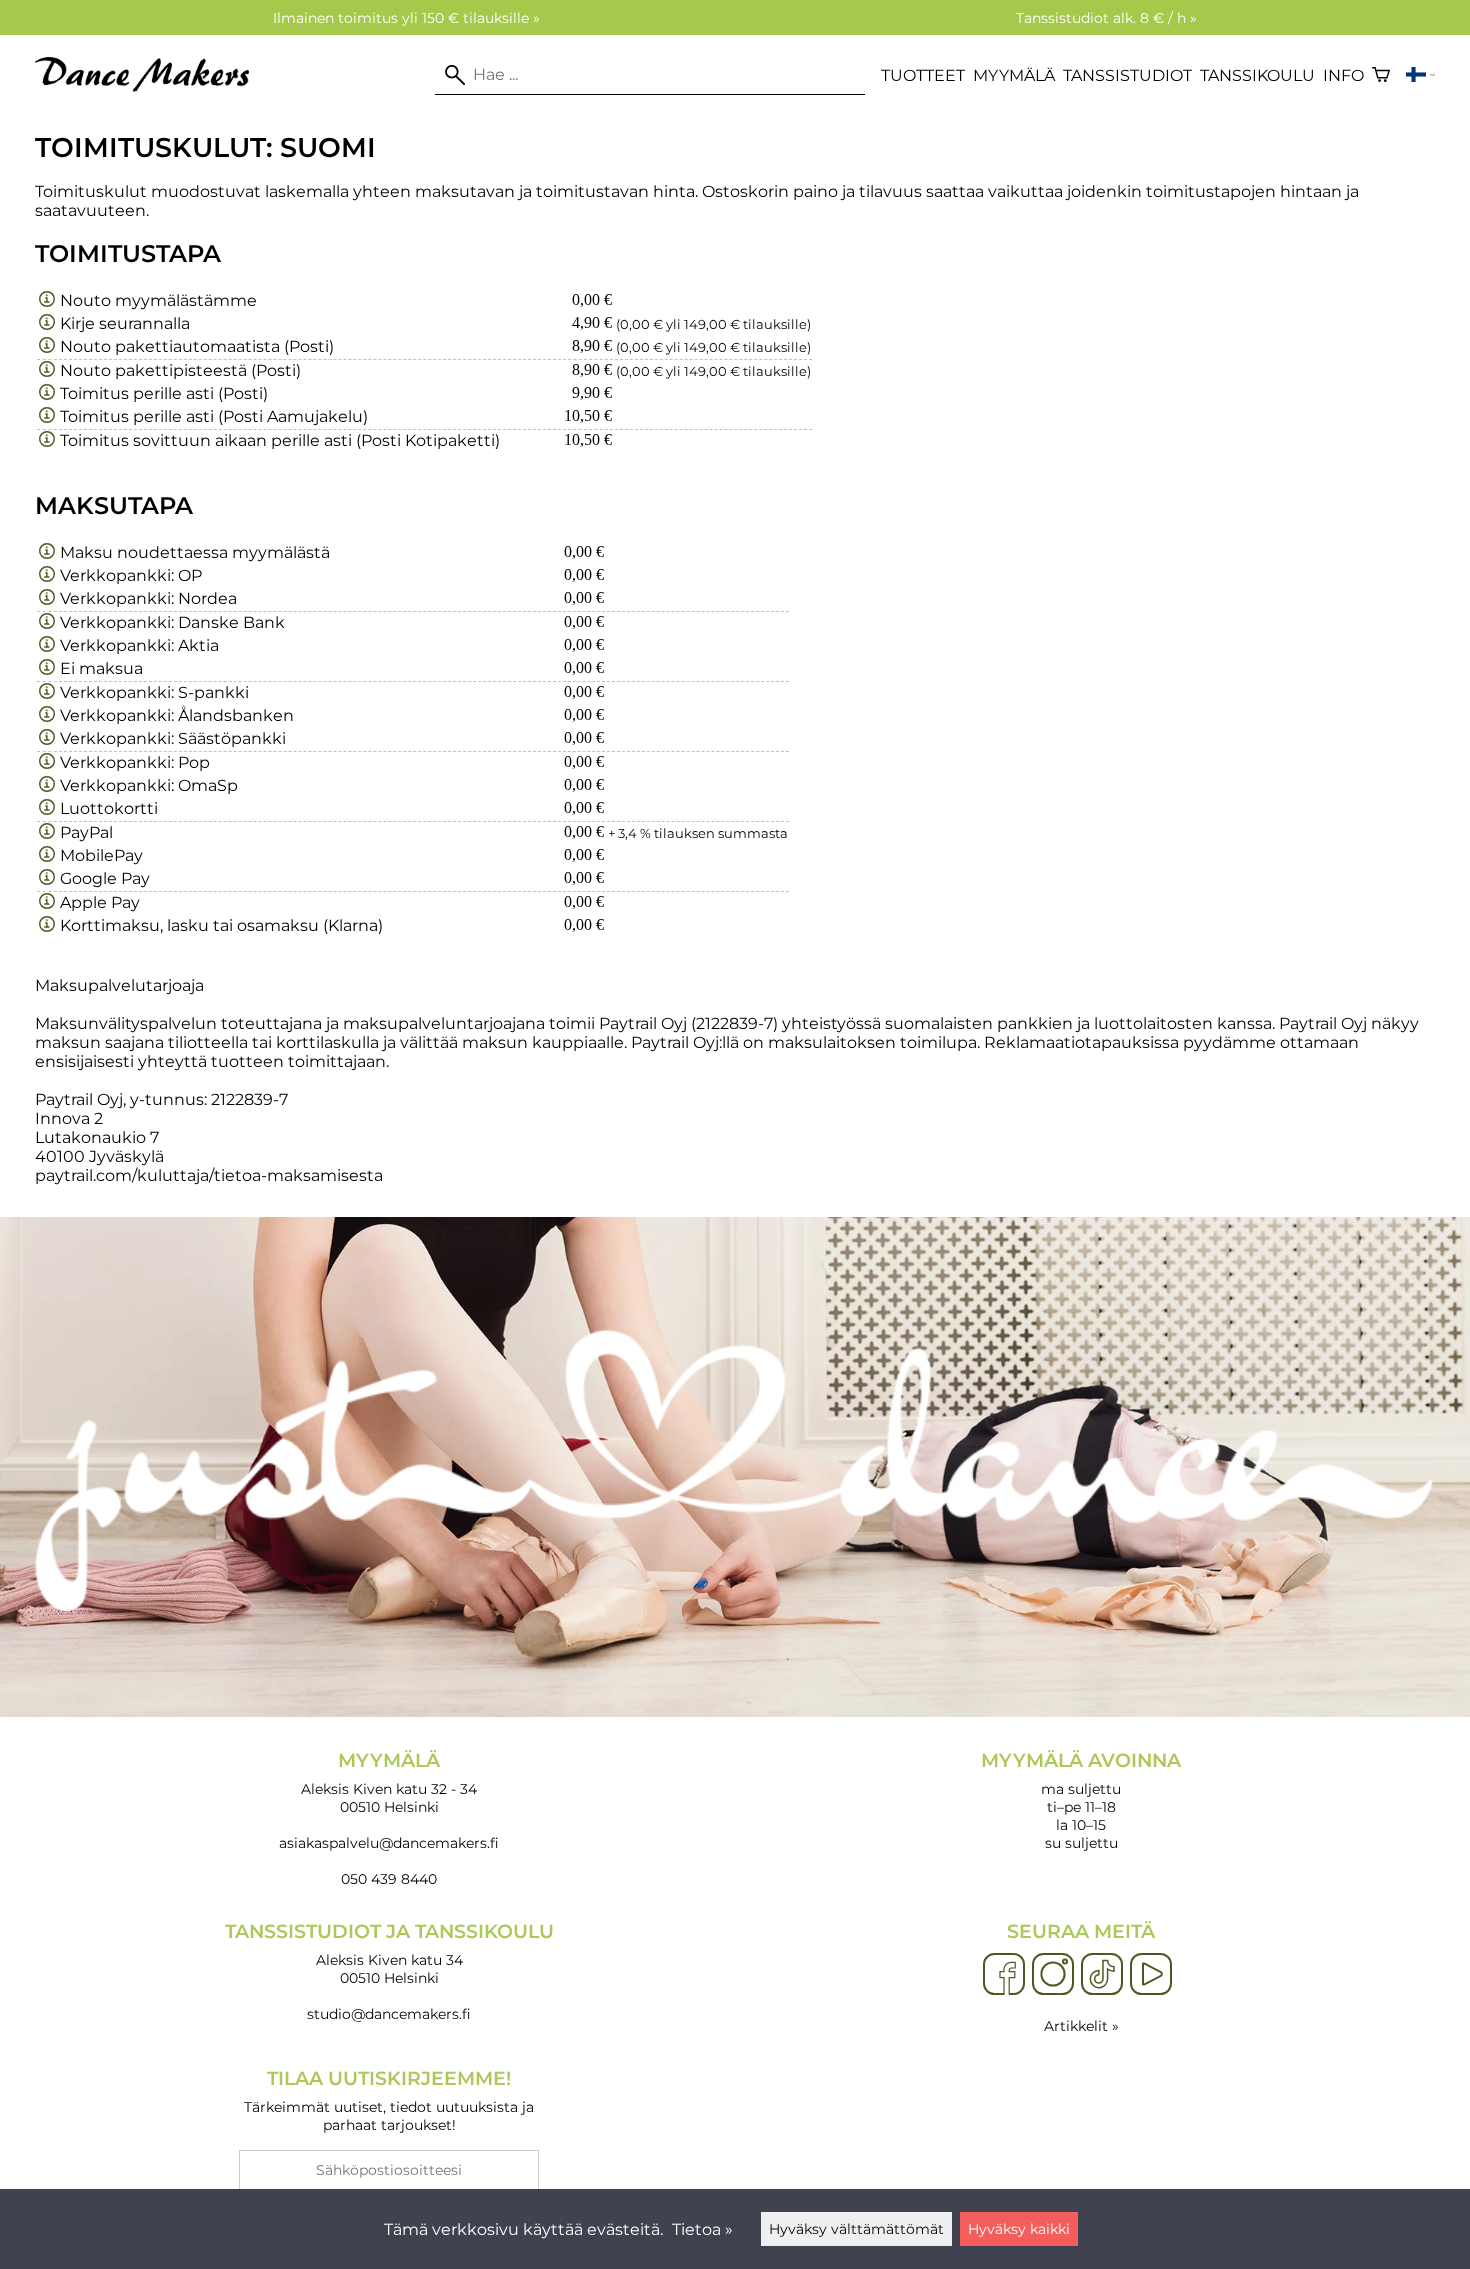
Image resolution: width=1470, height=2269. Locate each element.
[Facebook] (1004, 1975)
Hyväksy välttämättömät (856, 2229)
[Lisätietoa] (47, 300)
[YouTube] (1151, 1975)
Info (1343, 75)
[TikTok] (1102, 1975)
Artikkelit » (1081, 2026)
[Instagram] (1053, 1975)
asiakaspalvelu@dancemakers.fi (389, 1843)
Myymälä (1014, 75)
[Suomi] (1420, 75)
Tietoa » (702, 2229)
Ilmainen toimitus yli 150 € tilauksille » (406, 18)
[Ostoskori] (1381, 75)
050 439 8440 (389, 1879)
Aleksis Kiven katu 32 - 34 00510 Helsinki (389, 1782)
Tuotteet (923, 75)
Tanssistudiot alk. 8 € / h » (1106, 18)
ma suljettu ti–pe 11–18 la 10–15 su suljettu (1081, 1800)
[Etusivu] (150, 86)
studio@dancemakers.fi (389, 2014)
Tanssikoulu (1257, 75)
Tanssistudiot (1127, 75)
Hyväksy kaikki (1019, 2229)
